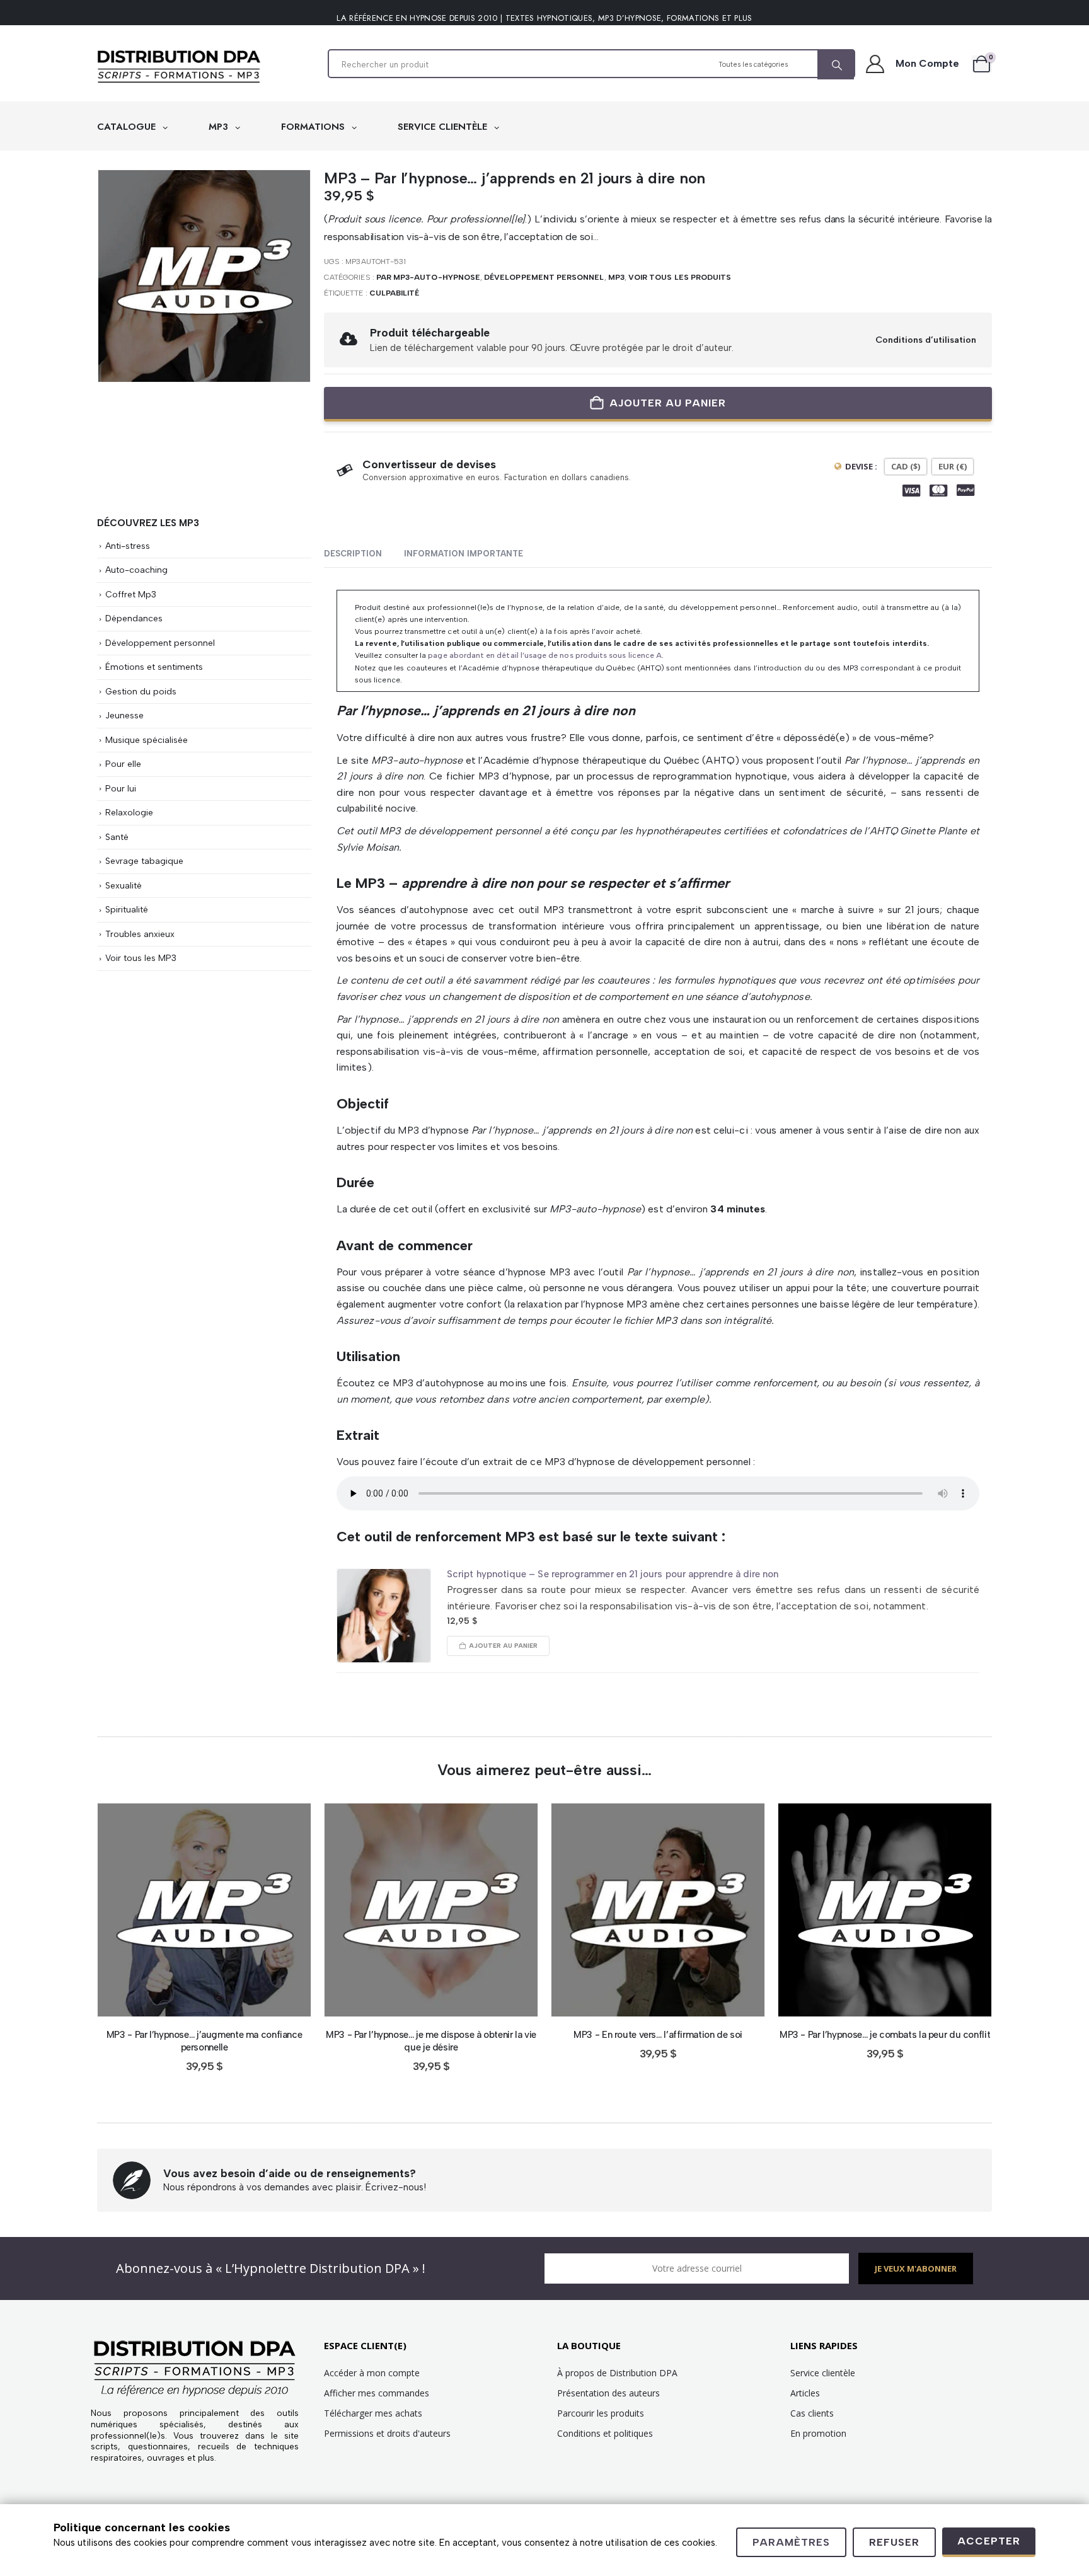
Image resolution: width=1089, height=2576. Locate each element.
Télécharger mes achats (373, 2413)
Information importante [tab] (464, 554)
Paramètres (791, 2542)
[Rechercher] (836, 65)
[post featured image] (384, 1616)
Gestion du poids (141, 691)
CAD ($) (906, 466)
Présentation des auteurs (608, 2393)
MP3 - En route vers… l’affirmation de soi (658, 2035)
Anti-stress (128, 546)
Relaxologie (129, 812)
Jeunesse (124, 715)
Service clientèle (823, 2373)
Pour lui (121, 788)
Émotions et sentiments (154, 667)
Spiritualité (127, 909)
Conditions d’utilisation (926, 340)
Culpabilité (395, 293)
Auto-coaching (136, 570)
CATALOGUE (128, 127)
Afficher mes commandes (377, 2393)
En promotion (818, 2433)
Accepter (989, 2541)
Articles (805, 2393)
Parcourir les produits (601, 2413)
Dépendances (134, 618)
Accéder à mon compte (372, 2373)
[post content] (204, 1910)
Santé (117, 837)
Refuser (894, 2542)
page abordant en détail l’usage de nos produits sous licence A (545, 655)
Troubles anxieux (140, 934)
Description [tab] (353, 554)
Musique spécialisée (147, 740)
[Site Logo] (179, 67)
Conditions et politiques (605, 2433)
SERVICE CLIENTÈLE (444, 127)
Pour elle (123, 764)
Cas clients (812, 2413)
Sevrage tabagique (144, 861)
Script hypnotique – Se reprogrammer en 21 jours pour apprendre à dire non (613, 1574)
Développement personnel (544, 277)
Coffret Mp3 (131, 594)
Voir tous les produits (680, 277)
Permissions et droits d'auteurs (387, 2433)
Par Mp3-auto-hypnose (428, 277)
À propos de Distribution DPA (617, 2373)
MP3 (220, 127)
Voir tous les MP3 (141, 958)
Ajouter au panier (668, 403)
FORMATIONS (314, 127)
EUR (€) (953, 466)
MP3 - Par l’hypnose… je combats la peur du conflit (885, 2035)
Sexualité (124, 885)
